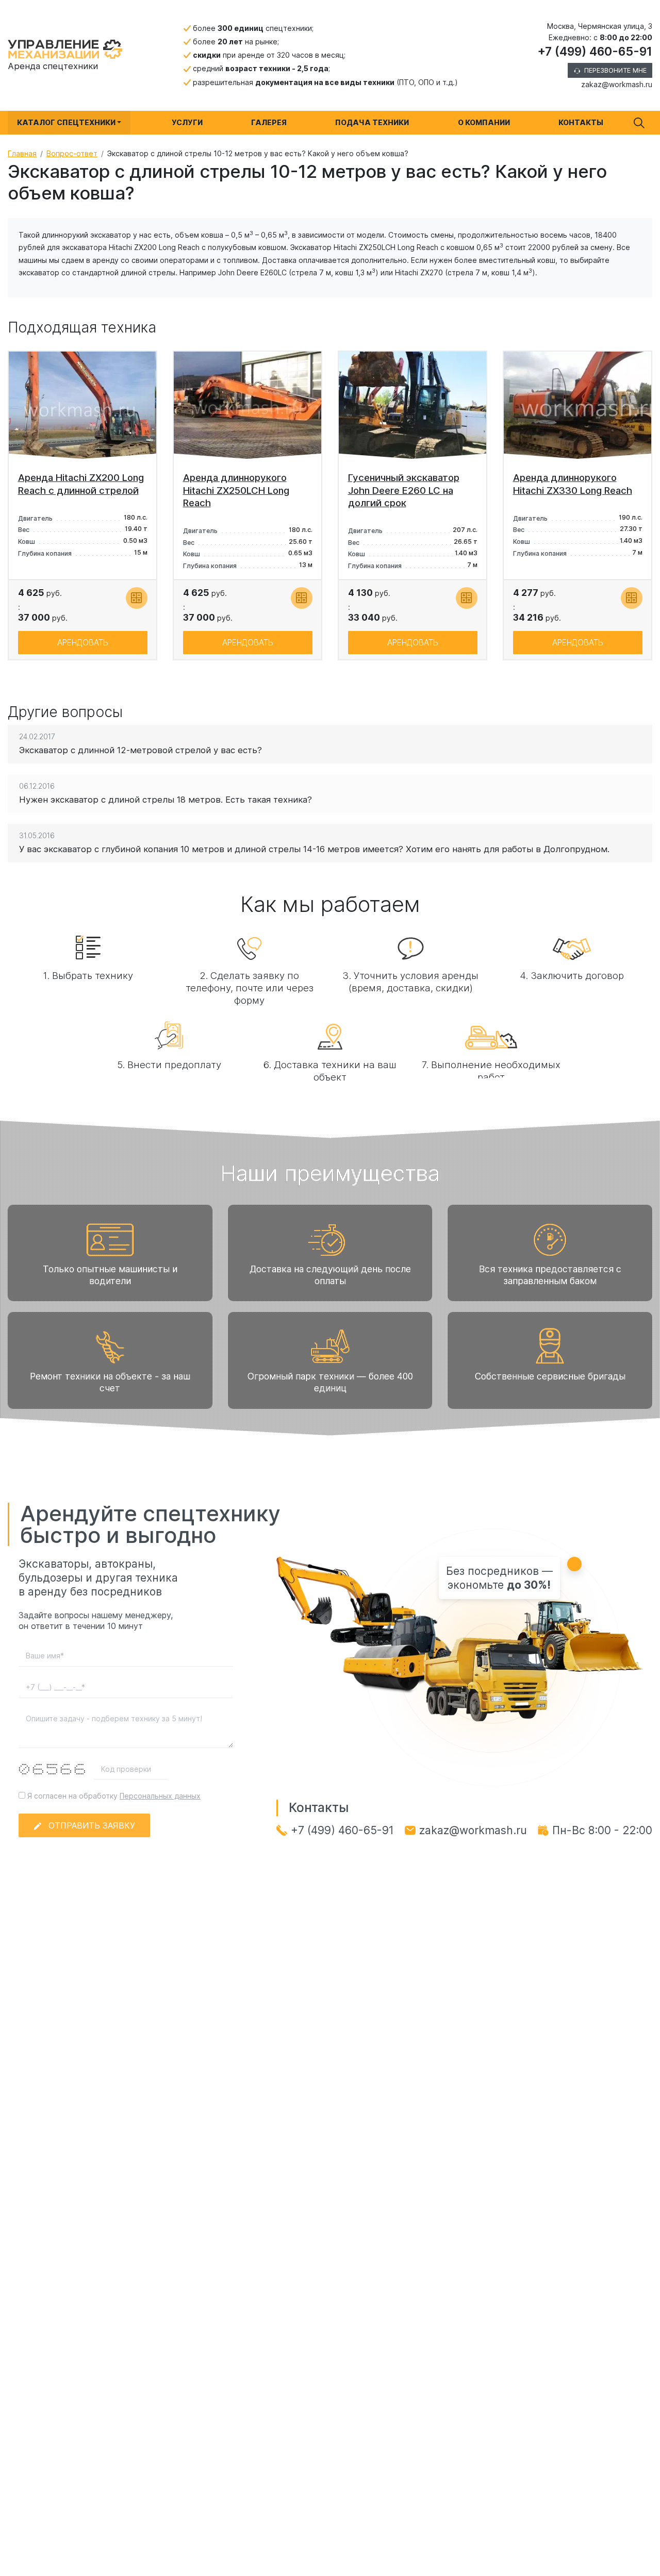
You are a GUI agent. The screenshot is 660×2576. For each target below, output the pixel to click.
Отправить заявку (92, 1825)
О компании (484, 122)
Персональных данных (160, 1796)
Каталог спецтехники (66, 122)
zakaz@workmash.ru (617, 84)
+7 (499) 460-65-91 (595, 52)
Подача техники (372, 122)
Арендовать (83, 643)
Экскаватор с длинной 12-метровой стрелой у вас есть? (141, 750)
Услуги (187, 122)
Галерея (269, 122)
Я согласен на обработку (113, 1796)
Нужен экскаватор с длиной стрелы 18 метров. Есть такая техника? (166, 800)
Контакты (581, 122)
